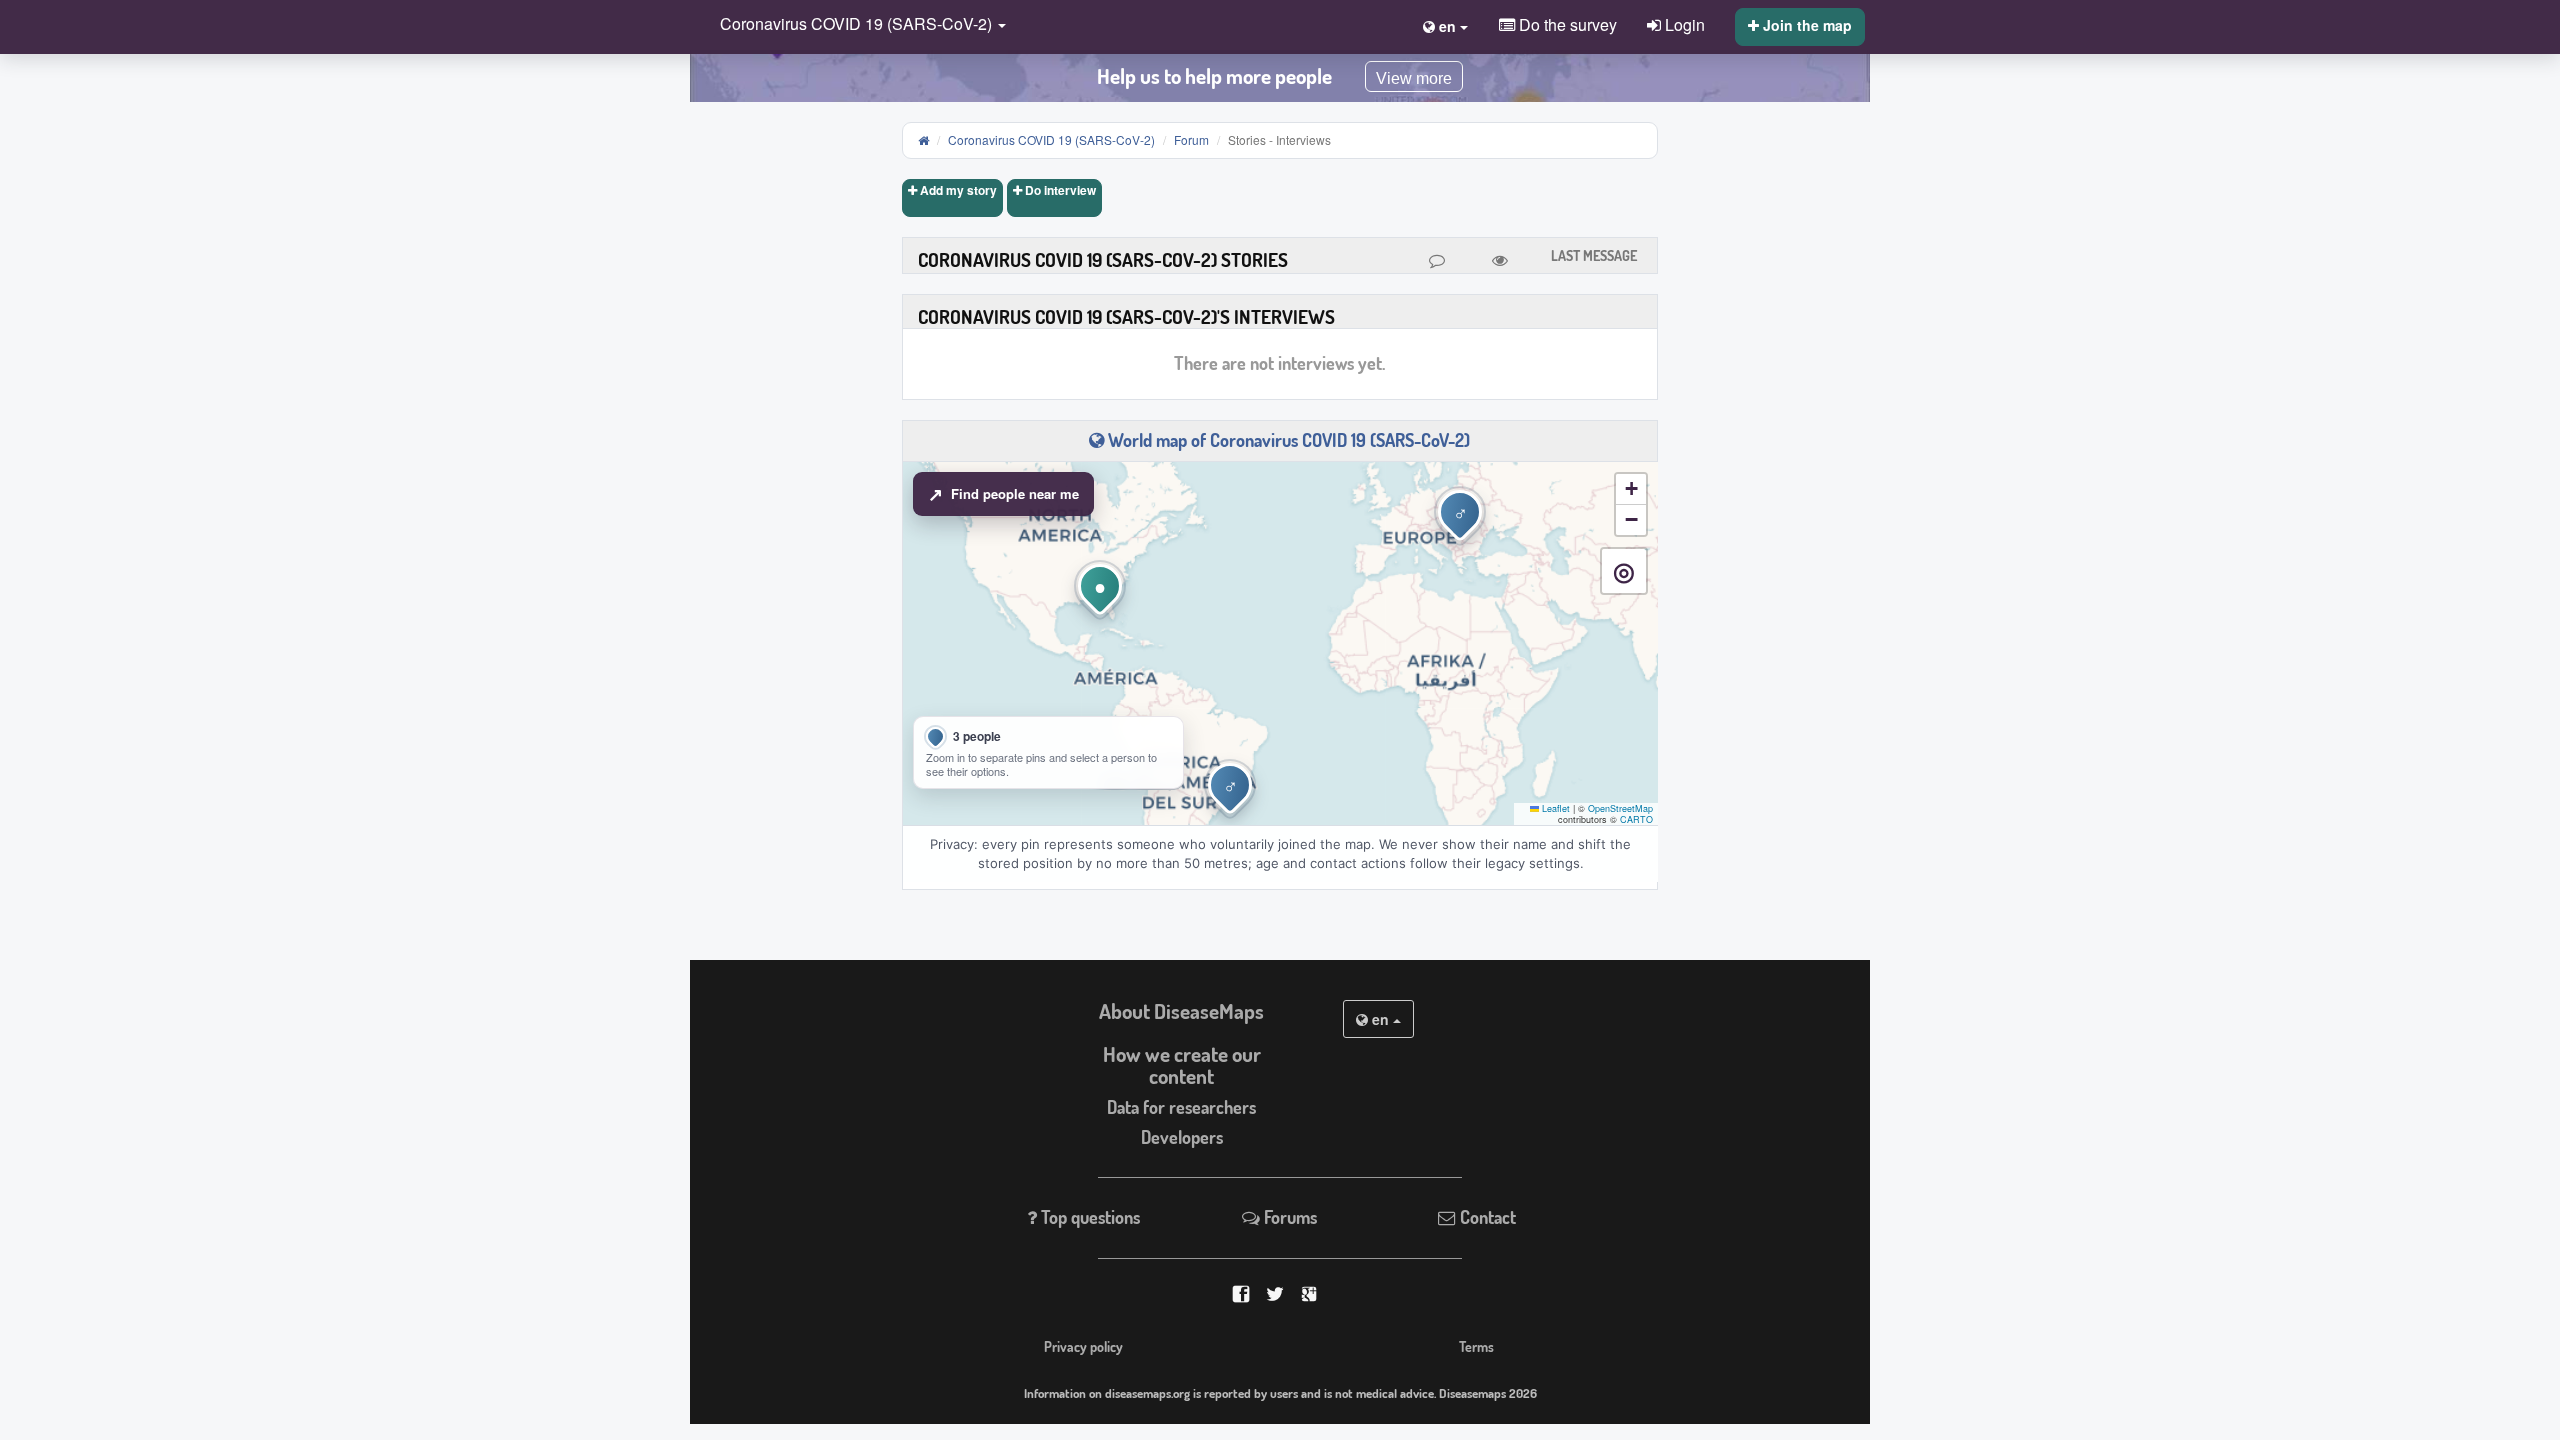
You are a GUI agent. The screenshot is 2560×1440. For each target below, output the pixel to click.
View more (1414, 78)
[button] (858, 25)
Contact (1486, 1217)
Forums (1288, 1217)
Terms (1476, 1346)
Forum (1191, 139)
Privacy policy (1083, 1346)
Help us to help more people (1214, 76)
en (1380, 1019)
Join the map (1805, 25)
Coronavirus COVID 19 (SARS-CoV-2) (1051, 139)
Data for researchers (1181, 1107)
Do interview (1059, 190)
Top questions (1088, 1217)
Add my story (957, 190)
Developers (1182, 1137)
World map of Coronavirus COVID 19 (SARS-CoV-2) (1287, 440)
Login (1683, 24)
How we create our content (1182, 1065)
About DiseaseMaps (1181, 1011)
